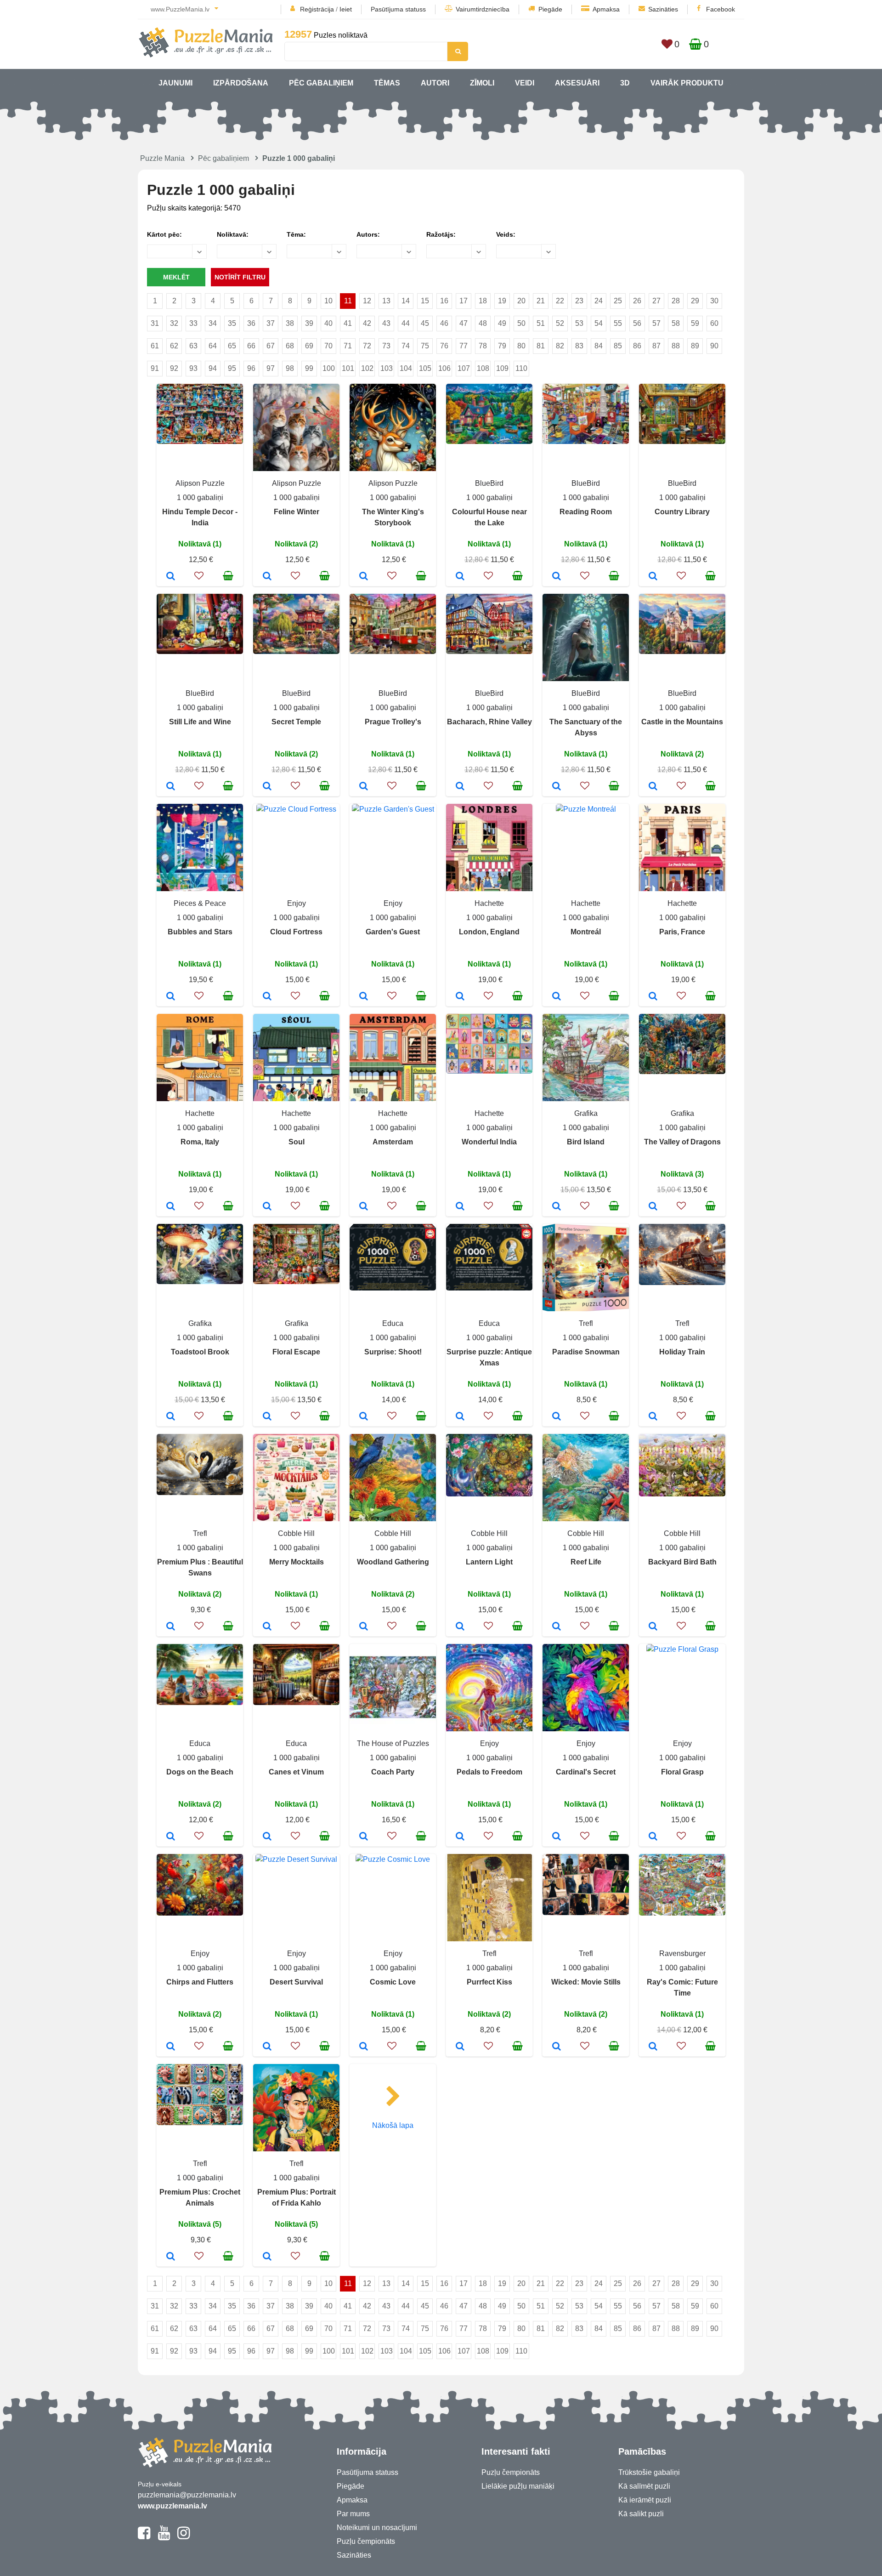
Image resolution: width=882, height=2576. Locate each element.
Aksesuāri (577, 83)
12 (367, 301)
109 (502, 368)
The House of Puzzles (393, 1743)
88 (676, 346)
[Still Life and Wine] (171, 787)
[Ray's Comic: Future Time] (653, 2047)
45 (425, 323)
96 (251, 368)
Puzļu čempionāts (366, 2541)
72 (367, 346)
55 (618, 323)
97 (271, 368)
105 (425, 368)
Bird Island (586, 1142)
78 (483, 346)
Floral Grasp (682, 1772)
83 (579, 346)
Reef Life (586, 1562)
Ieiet (346, 9)
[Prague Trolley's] (364, 787)
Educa (393, 1323)
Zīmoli (482, 83)
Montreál (586, 932)
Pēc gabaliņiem (321, 83)
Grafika (586, 1113)
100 (329, 368)
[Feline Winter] (267, 577)
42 (367, 323)
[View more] (200, 441)
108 (483, 368)
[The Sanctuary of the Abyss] (557, 787)
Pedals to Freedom (489, 1772)
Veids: (506, 234)
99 (309, 368)
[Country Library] (653, 577)
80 (521, 346)
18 (483, 301)
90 (714, 346)
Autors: (368, 234)
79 (502, 346)
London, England (489, 932)
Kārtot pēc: (164, 234)
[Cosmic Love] (364, 2047)
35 (232, 323)
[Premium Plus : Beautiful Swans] (171, 1627)
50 (521, 323)
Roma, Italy (200, 1142)
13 (386, 301)
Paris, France (682, 932)
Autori (435, 83)
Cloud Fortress (296, 932)
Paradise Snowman (586, 1352)
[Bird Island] (557, 1207)
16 (444, 301)
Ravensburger (682, 1953)
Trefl (586, 1323)
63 (193, 346)
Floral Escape (296, 1352)
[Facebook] (144, 2537)
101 (348, 368)
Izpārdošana (241, 83)
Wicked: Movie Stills (586, 1982)
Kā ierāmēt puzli (645, 2500)
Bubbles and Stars (200, 932)
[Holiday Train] (653, 1417)
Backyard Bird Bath (682, 1562)
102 (367, 368)
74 (406, 346)
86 (637, 346)
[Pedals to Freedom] (460, 1837)
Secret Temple (296, 722)
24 (599, 301)
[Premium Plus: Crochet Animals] (171, 2257)
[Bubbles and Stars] (171, 997)
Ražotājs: (441, 234)
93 (193, 368)
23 (579, 301)
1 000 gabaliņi (200, 498)
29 (695, 301)
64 (213, 346)
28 (676, 301)
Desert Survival (296, 1982)
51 (541, 323)
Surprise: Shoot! (393, 1352)
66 (251, 346)
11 (348, 301)
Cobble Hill (296, 1533)
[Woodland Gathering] (364, 1627)
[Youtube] (164, 2537)
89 (695, 346)
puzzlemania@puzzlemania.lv (187, 2495)
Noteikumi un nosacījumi (377, 2528)
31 (155, 323)
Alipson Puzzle (200, 483)
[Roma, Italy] (171, 1207)
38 (290, 323)
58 (676, 323)
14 (406, 301)
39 (309, 323)
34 (213, 323)
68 (290, 346)
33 (193, 323)
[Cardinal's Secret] (557, 1837)
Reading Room (586, 512)
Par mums (353, 2514)
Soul (297, 1142)
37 (271, 323)
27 (656, 301)
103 (387, 368)
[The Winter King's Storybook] (364, 577)
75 (425, 346)
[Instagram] (184, 2537)
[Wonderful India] (460, 1207)
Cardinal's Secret (586, 1772)
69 (309, 346)
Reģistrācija (317, 9)
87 (656, 346)
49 (502, 323)
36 (251, 323)
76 (444, 346)
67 (271, 346)
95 (232, 368)
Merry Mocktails (297, 1562)
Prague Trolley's (393, 722)
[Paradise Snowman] (557, 1417)
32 (174, 323)
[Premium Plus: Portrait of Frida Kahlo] (267, 2257)
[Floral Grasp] (653, 1837)
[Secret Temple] (267, 787)
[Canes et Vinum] (267, 1837)
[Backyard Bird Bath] (653, 1627)
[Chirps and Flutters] (171, 2047)
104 (406, 368)
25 (618, 301)
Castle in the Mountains (682, 722)
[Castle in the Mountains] (653, 787)
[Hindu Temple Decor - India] (171, 577)
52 (560, 323)
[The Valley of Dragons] (653, 1207)
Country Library (682, 512)
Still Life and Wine (200, 722)
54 (599, 323)
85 (618, 346)
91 (155, 368)
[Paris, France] (653, 997)
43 (386, 323)
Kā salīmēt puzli (644, 2486)
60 (714, 323)
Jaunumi (175, 83)
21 (541, 301)
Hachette (489, 903)
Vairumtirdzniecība (483, 9)
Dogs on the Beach (200, 1772)
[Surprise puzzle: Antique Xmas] (460, 1417)
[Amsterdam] (364, 1207)
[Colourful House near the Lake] (460, 577)
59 (695, 323)
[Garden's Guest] (364, 997)
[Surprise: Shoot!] (364, 1417)
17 (464, 301)
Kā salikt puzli (641, 2514)
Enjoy (297, 903)
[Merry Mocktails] (267, 1627)
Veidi (525, 83)
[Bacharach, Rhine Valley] (460, 787)
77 (464, 346)
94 (213, 368)
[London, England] (460, 997)
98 (290, 368)
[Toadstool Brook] (171, 1417)
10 (328, 301)
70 (328, 346)
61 (155, 346)
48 (483, 323)
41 (348, 323)
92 (174, 368)
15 (425, 301)
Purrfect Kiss (489, 1982)
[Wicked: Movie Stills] (557, 2047)
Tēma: (296, 234)
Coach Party (393, 1772)
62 (174, 346)
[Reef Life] (557, 1627)
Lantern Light (489, 1562)
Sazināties (663, 9)
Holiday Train (682, 1352)
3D (625, 83)
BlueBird (489, 483)
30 (714, 301)
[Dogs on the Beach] (171, 1837)
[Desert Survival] (267, 2047)
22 (560, 301)
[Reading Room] (557, 577)
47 (464, 323)
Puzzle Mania (162, 158)
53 (579, 323)
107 (464, 368)
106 (444, 368)
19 (502, 301)
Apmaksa (606, 9)
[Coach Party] (364, 1837)
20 (521, 301)
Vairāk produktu (687, 83)
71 (348, 346)
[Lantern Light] (460, 1627)
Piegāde (550, 9)
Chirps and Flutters (200, 1982)
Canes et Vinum (296, 1772)
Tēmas (387, 83)
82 (560, 346)
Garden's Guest (393, 932)
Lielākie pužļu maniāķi (518, 2486)
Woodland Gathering (393, 1562)
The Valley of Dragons (682, 1142)
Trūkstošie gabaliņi (649, 2472)
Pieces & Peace (200, 903)
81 (541, 346)
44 (406, 323)
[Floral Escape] (267, 1417)
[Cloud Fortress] (267, 997)
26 (637, 301)
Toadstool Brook (200, 1352)
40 (328, 323)
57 (656, 323)
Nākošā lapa (393, 2125)
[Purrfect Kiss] (460, 2047)
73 (386, 346)
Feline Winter (297, 512)
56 (637, 323)
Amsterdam (393, 1142)
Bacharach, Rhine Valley (489, 722)
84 (599, 346)
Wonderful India (489, 1142)
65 (232, 346)
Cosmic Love (393, 1982)
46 (444, 323)
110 (521, 368)
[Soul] (267, 1207)
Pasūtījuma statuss (398, 9)
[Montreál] (557, 997)
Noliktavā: (233, 234)
